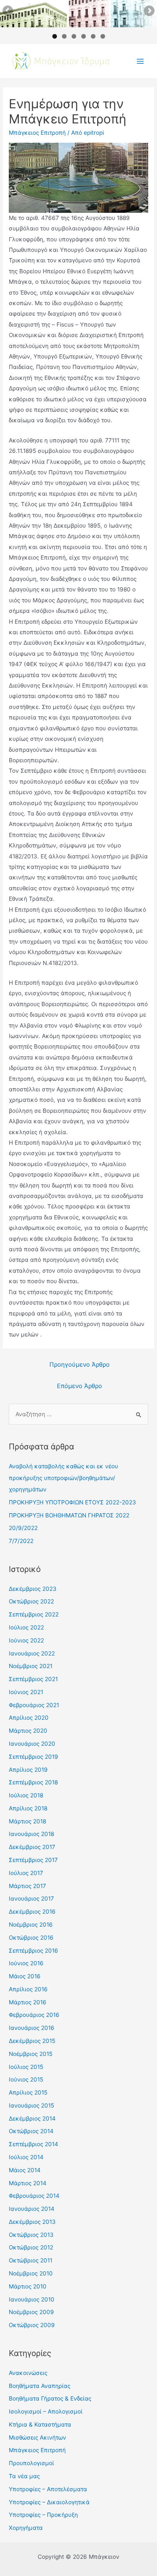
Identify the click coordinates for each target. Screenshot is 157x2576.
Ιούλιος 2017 (26, 1873)
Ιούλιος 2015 (26, 2067)
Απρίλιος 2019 (28, 1770)
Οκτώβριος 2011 (31, 2260)
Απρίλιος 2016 (28, 1989)
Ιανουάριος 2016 (32, 2028)
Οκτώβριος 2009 (32, 2325)
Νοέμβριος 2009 (31, 2312)
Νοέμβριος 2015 (31, 2054)
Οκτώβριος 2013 (31, 2235)
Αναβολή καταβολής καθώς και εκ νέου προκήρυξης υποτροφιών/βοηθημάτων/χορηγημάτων (63, 1478)
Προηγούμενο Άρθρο (80, 1365)
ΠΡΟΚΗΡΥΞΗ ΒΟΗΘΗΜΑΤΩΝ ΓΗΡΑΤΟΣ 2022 (69, 1515)
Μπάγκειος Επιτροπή (37, 133)
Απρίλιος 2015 (28, 2092)
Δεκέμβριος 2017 (32, 1847)
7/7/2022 (21, 1541)
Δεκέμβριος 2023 (33, 1589)
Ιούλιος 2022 (26, 1627)
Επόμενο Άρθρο (80, 1386)
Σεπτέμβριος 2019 (33, 1757)
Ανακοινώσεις (28, 2373)
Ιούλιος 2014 (26, 2157)
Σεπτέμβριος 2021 (33, 1679)
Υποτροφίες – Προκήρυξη (43, 2515)
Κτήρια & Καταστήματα (40, 2424)
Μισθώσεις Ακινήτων (37, 2437)
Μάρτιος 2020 (28, 1731)
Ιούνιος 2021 (26, 1692)
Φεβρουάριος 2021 (34, 1705)
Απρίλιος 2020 (29, 1718)
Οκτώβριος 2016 (31, 1938)
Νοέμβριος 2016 (31, 1925)
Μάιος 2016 (25, 1976)
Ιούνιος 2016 (26, 1963)
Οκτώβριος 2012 (31, 2247)
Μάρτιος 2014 (28, 2183)
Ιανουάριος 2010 (32, 2299)
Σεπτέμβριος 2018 (33, 1782)
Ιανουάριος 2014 (32, 2209)
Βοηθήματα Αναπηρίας (40, 2386)
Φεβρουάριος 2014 (34, 2196)
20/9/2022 (23, 1528)
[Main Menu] (140, 61)
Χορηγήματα (26, 2528)
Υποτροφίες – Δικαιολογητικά (49, 2502)
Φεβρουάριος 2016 (34, 2015)
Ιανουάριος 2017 (31, 1899)
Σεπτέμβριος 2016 (33, 1951)
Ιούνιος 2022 (26, 1640)
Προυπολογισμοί (31, 2463)
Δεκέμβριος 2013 (32, 2222)
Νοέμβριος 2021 (31, 1666)
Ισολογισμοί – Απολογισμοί (46, 2411)
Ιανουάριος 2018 (31, 1834)
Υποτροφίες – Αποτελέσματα (48, 2489)
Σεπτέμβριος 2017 (33, 1860)
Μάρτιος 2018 (27, 1821)
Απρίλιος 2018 (28, 1808)
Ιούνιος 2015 (26, 2079)
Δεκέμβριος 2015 (32, 2041)
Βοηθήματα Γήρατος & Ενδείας (50, 2398)
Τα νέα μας (24, 2476)
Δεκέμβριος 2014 (32, 2118)
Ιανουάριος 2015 (31, 2105)
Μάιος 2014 (25, 2170)
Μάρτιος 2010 (28, 2286)
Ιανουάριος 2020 (32, 1744)
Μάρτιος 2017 (27, 1886)
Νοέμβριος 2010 (31, 2273)
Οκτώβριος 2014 (31, 2131)
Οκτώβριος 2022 (31, 1601)
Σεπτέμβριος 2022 (34, 1614)
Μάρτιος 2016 (28, 2002)
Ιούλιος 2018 (26, 1795)
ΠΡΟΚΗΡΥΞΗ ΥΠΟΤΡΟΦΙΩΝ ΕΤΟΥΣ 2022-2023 (72, 1502)
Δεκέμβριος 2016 (32, 1912)
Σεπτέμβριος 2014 (33, 2144)
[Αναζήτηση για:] (78, 1414)
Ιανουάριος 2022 (32, 1653)
